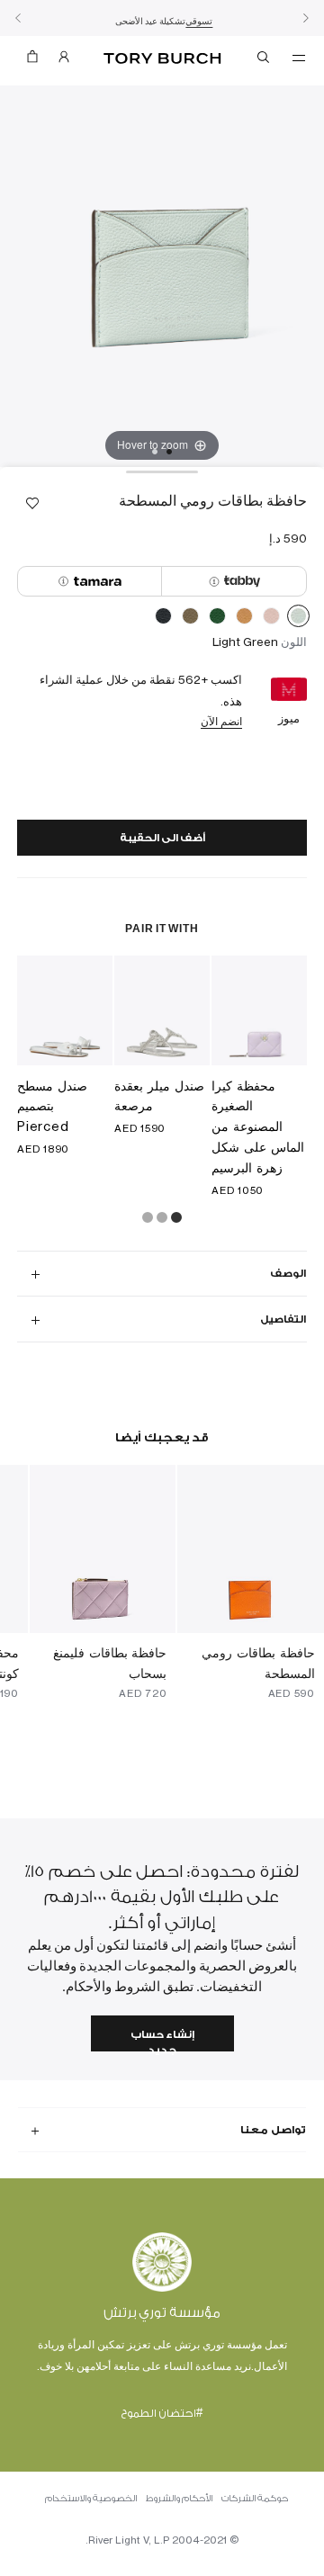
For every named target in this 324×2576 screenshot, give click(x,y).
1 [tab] (169, 452)
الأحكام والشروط (179, 2499)
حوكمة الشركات (255, 2499)
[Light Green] (298, 619)
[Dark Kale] (217, 619)
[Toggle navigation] (299, 57)
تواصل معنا (273, 2130)
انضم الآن (221, 721)
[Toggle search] (265, 60)
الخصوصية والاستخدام (91, 2499)
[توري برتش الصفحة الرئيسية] (162, 59)
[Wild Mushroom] (190, 619)
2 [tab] (155, 452)
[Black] (163, 619)
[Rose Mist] (271, 619)
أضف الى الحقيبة (162, 838)
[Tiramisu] (244, 619)
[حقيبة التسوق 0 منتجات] (32, 61)
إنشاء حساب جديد (162, 2040)
